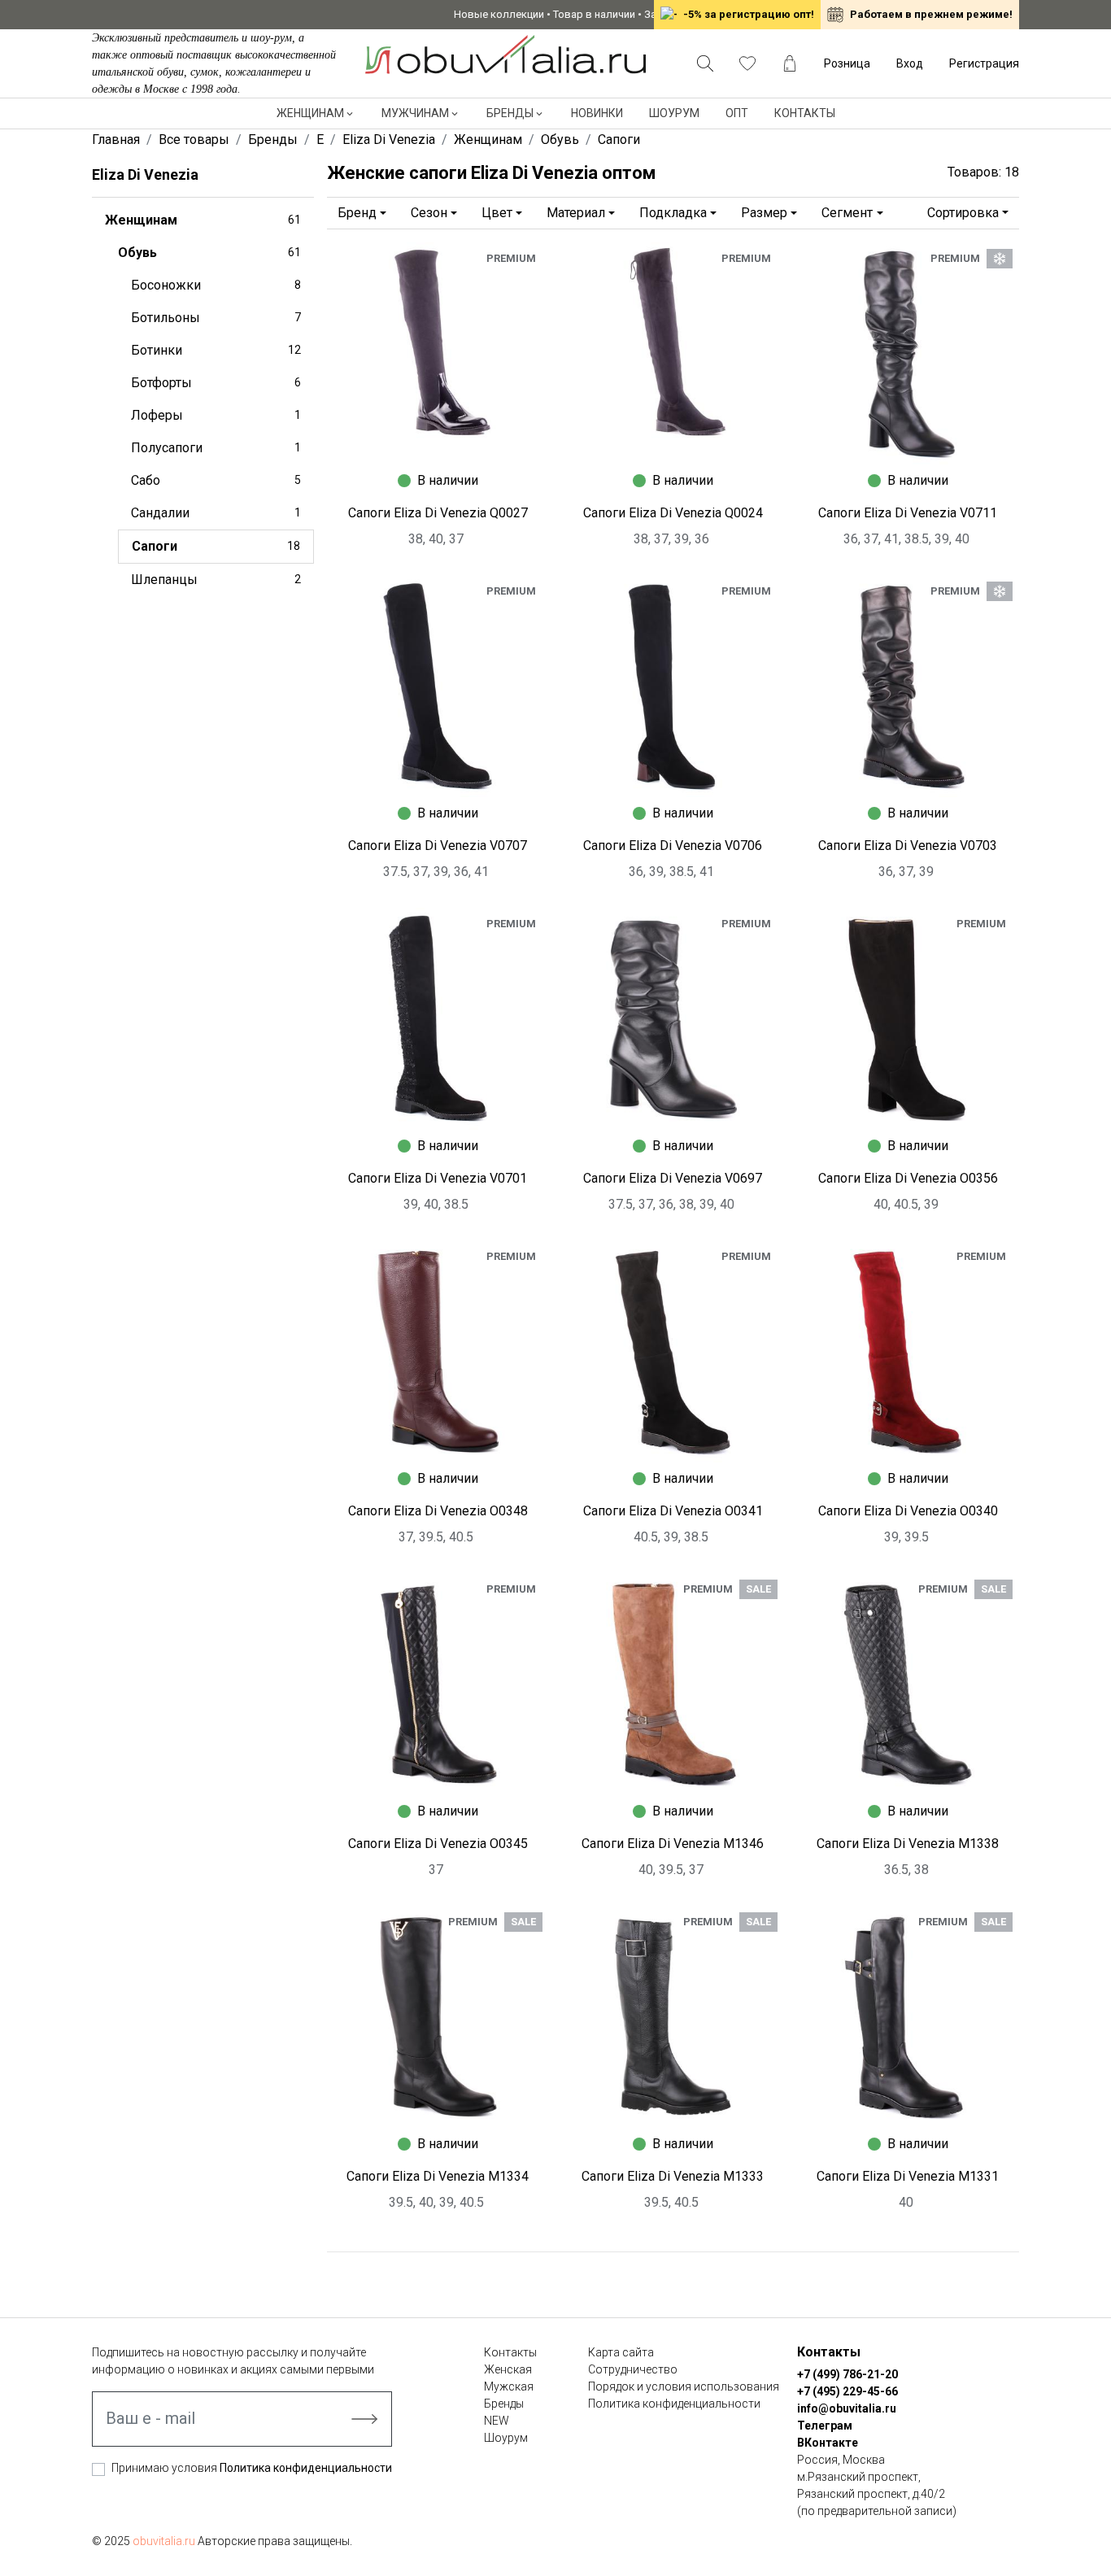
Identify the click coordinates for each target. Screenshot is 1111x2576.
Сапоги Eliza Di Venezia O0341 (673, 1511)
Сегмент (847, 213)
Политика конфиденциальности (306, 2468)
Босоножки (216, 285)
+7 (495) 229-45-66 (847, 2391)
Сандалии (216, 513)
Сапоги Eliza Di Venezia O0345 (438, 1844)
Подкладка (673, 213)
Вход (910, 63)
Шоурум (674, 113)
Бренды (510, 113)
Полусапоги (216, 448)
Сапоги (216, 546)
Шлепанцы (216, 580)
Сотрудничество (633, 2369)
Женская (508, 2369)
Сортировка (963, 213)
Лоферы (216, 415)
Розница (847, 63)
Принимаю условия (252, 2468)
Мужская (509, 2386)
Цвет (497, 213)
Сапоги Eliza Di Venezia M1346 (673, 1844)
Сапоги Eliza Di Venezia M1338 (908, 1844)
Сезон (429, 213)
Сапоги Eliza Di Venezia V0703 (908, 846)
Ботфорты (216, 383)
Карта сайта (621, 2352)
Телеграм (825, 2426)
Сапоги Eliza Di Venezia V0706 (673, 846)
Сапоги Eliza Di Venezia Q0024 (673, 513)
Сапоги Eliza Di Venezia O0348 (438, 1511)
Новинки (597, 113)
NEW (497, 2421)
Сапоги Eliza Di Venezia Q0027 (438, 513)
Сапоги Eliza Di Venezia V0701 (438, 1178)
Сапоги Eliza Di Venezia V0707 (438, 846)
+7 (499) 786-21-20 (847, 2374)
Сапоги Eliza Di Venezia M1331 (908, 2176)
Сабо (216, 480)
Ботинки (216, 350)
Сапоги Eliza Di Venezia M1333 (673, 2176)
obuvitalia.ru (164, 2541)
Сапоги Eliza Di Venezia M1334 (438, 2176)
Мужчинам (415, 113)
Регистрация (984, 63)
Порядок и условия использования (684, 2386)
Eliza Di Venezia (145, 174)
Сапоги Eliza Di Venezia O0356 (908, 1178)
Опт (737, 113)
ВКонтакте (828, 2443)
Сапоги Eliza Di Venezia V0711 (908, 513)
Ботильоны (216, 318)
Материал (576, 213)
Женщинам (310, 113)
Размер (764, 213)
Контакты (805, 113)
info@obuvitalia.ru (847, 2408)
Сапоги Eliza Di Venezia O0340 (908, 1511)
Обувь (209, 253)
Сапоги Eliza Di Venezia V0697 (673, 1178)
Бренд (357, 213)
